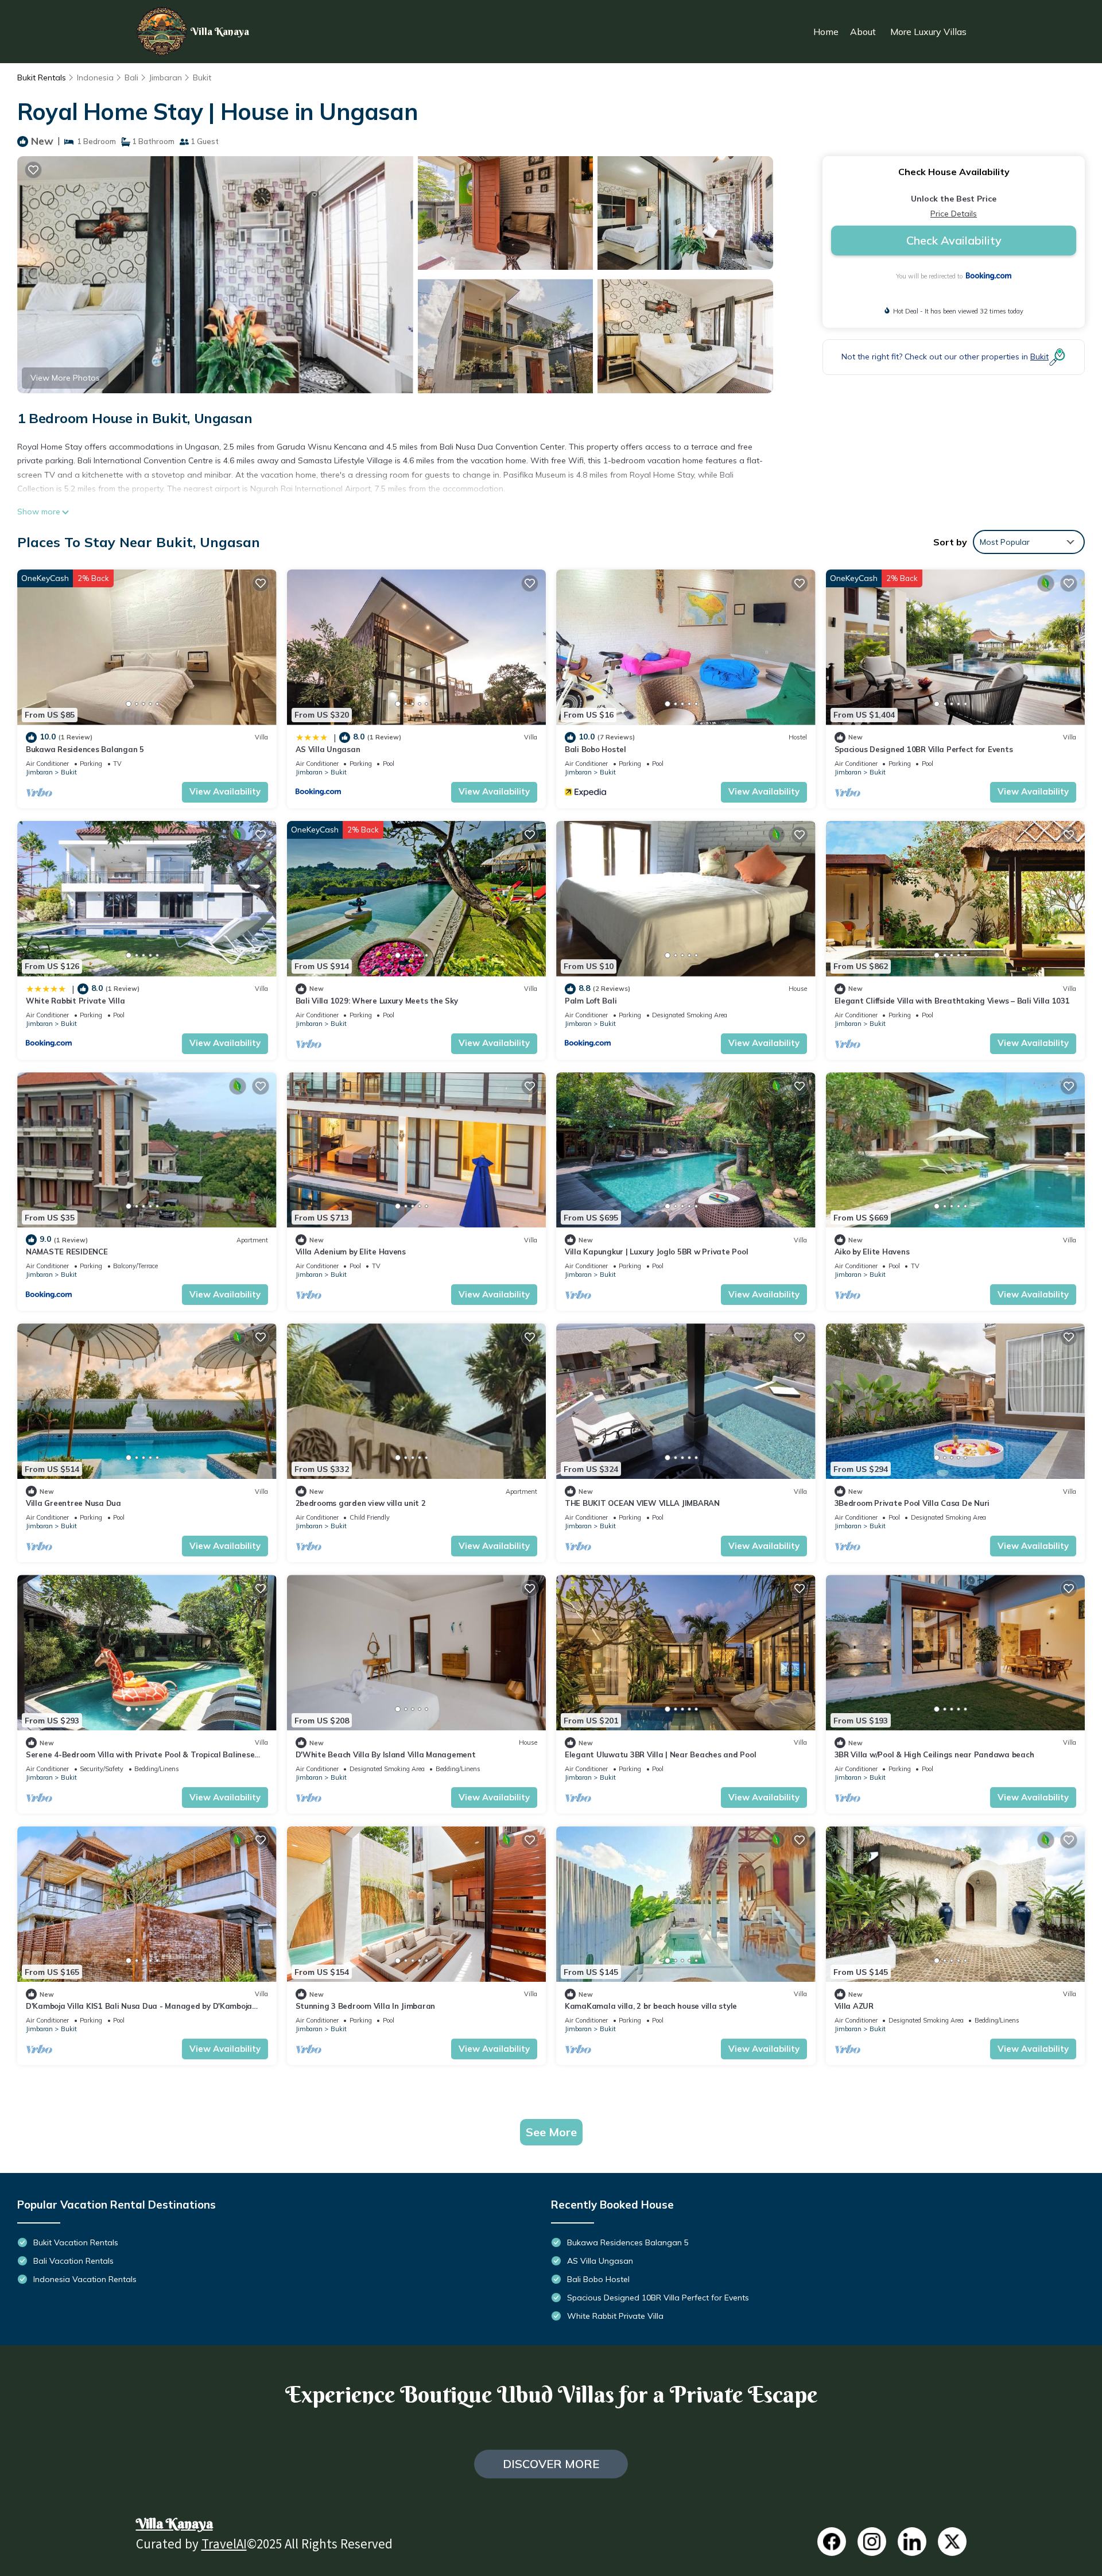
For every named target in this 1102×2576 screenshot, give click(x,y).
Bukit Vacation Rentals (76, 2242)
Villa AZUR (854, 2006)
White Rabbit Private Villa (75, 1001)
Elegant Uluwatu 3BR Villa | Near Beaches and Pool (660, 1754)
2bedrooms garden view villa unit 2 (361, 1503)
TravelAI (224, 2546)
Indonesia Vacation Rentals (85, 2279)
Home (826, 32)
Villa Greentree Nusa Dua (73, 1503)
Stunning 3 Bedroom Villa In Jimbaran (366, 2006)
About (863, 32)
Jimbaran (166, 78)
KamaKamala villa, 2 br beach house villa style (651, 2006)
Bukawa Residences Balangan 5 (85, 749)
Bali (131, 78)
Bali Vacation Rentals (73, 2261)
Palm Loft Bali (591, 1001)
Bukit (202, 78)
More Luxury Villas (928, 32)
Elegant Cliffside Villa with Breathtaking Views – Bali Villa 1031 (952, 1001)
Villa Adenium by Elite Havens (351, 1252)
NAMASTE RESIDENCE (67, 1252)
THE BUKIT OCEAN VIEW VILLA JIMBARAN (642, 1503)
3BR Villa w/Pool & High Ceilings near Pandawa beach (934, 1754)
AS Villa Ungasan (328, 749)
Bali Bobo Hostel (595, 749)
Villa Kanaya (174, 2523)
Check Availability (954, 240)
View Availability (225, 791)
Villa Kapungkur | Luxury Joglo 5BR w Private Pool (656, 1252)
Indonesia (95, 78)
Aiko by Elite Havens (872, 1252)
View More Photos (65, 378)
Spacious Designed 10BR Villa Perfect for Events (924, 749)
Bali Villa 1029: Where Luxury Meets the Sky (377, 1001)
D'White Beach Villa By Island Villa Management (386, 1754)
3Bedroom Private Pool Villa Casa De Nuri (912, 1503)
